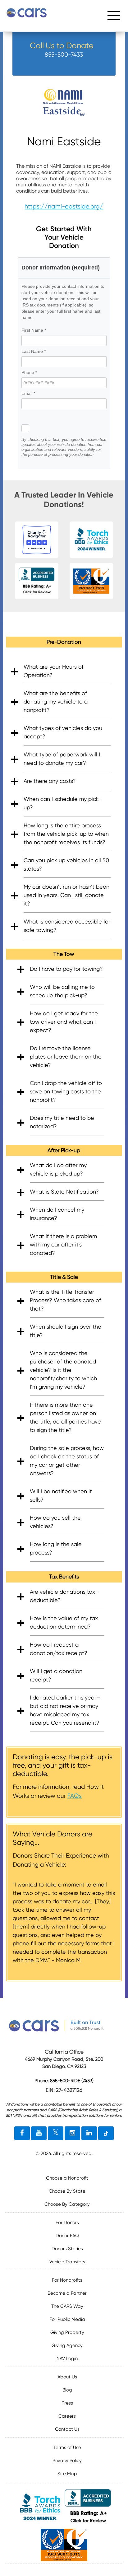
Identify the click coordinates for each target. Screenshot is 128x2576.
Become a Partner (67, 2293)
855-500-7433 (64, 55)
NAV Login (67, 2359)
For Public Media (67, 2319)
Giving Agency (67, 2345)
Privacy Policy (67, 2461)
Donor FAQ (67, 2236)
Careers (67, 2416)
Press (67, 2403)
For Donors (67, 2223)
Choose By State (67, 2191)
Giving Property (67, 2332)
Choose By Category (67, 2204)
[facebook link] (22, 2133)
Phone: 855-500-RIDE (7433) (64, 2081)
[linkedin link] (89, 2133)
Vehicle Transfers (67, 2262)
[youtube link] (39, 2133)
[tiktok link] (106, 2133)
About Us (67, 2377)
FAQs (75, 1796)
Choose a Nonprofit (67, 2178)
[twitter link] (56, 2133)
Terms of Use (67, 2447)
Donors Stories (67, 2249)
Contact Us (67, 2429)
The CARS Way (67, 2306)
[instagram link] (72, 2133)
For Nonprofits (67, 2280)
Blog (67, 2390)
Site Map (67, 2474)
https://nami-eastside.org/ (64, 206)
